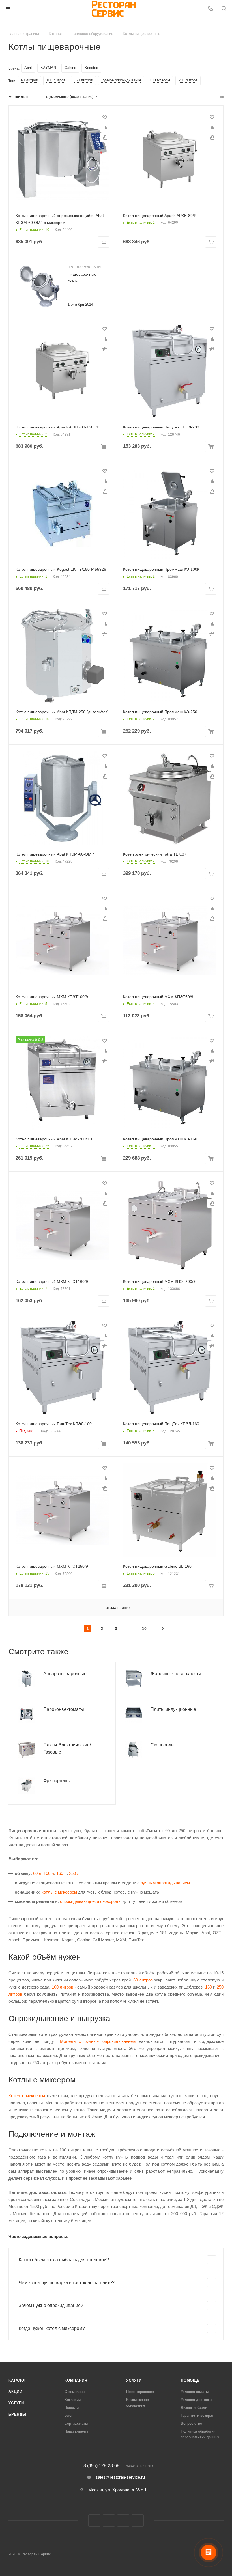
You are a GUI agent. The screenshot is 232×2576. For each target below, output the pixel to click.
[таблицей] (222, 97)
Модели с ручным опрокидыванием (98, 2041)
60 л (37, 1873)
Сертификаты (76, 2423)
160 (209, 1987)
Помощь (190, 2380)
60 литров (143, 1980)
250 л (74, 1873)
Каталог (18, 2380)
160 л (62, 1873)
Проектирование (140, 2392)
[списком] (213, 97)
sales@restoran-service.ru (120, 2477)
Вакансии (73, 2400)
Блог (69, 2415)
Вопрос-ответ (192, 2423)
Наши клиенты (77, 2431)
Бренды (17, 2414)
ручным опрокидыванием (165, 1883)
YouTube (138, 2520)
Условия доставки (196, 2400)
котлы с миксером (59, 1892)
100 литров (63, 1987)
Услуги (16, 2403)
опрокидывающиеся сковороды (91, 1901)
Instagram (109, 2520)
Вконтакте (94, 2520)
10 (144, 1629)
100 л (49, 1873)
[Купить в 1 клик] (105, 137)
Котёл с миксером (27, 2096)
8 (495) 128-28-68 (101, 2466)
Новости (72, 2408)
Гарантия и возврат (197, 2415)
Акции (15, 2392)
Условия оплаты (195, 2392)
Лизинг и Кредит (195, 2408)
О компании (75, 2392)
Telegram (123, 2520)
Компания (76, 2380)
